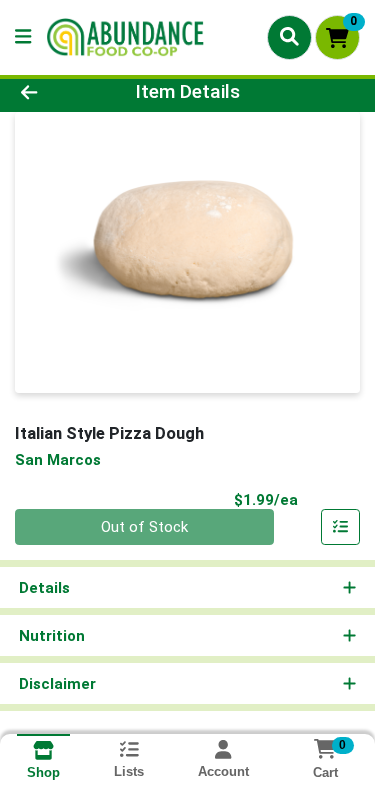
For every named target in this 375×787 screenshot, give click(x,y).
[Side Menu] (23, 37)
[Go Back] (58, 92)
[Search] (289, 37)
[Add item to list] (341, 527)
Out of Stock (144, 527)
